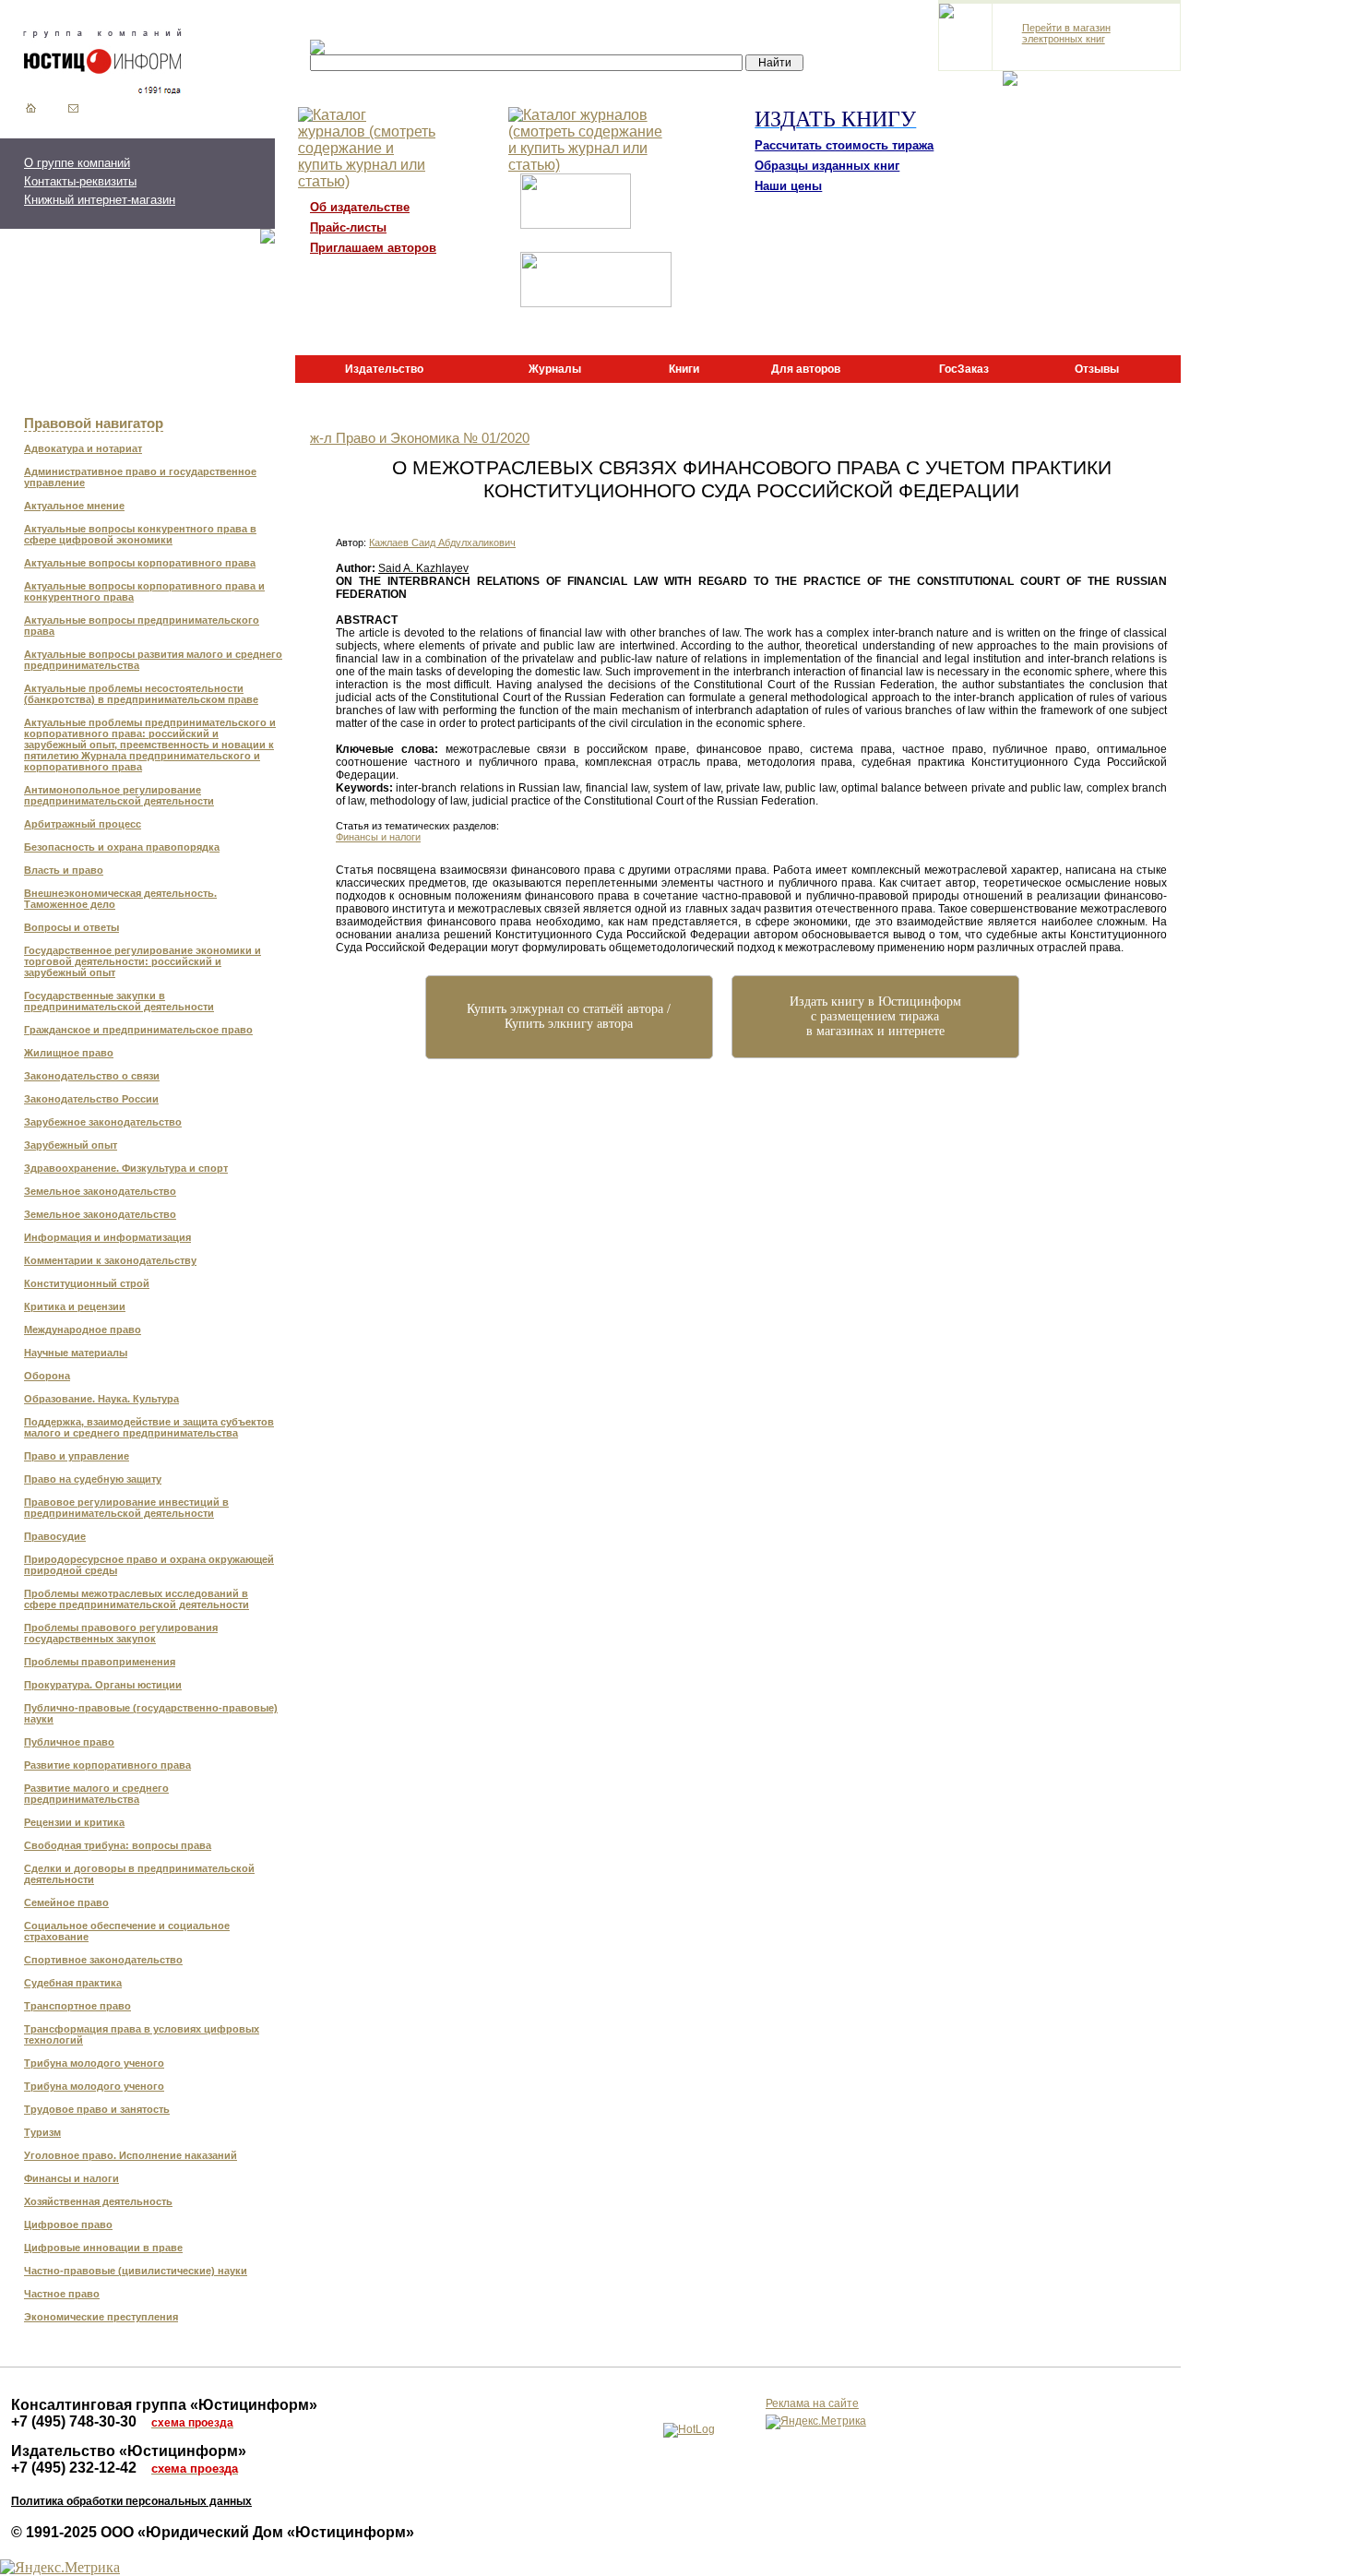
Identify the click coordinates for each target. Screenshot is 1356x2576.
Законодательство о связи (92, 1076)
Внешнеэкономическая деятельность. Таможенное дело (120, 899)
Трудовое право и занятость (97, 2109)
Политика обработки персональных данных (131, 2501)
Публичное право (69, 1742)
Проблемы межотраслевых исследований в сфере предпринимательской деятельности (137, 1599)
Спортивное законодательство (103, 1960)
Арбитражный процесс (83, 824)
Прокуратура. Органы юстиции (103, 1685)
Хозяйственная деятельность (98, 2201)
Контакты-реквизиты (80, 181)
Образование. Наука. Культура (101, 1399)
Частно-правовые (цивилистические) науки (136, 2271)
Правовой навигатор (94, 423)
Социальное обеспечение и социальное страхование (127, 1931)
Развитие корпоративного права (107, 1765)
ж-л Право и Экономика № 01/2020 (420, 438)
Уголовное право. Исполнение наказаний (131, 2155)
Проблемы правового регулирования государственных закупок (121, 1633)
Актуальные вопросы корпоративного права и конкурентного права (144, 591)
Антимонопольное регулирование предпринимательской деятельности (119, 795)
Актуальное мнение (74, 506)
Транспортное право (77, 2006)
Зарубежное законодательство (103, 1122)
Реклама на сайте (812, 2403)
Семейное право (66, 1902)
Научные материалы (76, 1353)
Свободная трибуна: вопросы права (118, 1845)
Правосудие (55, 1536)
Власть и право (64, 870)
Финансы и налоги (71, 2178)
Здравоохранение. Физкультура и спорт (126, 1168)
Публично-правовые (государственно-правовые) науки (151, 1713)
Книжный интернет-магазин (100, 200)
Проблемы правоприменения (100, 1662)
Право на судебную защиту (93, 1479)
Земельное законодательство (100, 1191)
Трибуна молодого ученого (94, 2063)
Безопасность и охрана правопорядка (122, 847)
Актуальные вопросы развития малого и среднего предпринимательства (153, 660)
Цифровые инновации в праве (103, 2248)
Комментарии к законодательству (110, 1260)
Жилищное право (69, 1053)
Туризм (42, 2132)
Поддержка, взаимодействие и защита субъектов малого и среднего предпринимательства (149, 1427)
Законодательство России (91, 1099)
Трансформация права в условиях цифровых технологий (142, 2034)
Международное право (83, 1330)
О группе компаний (77, 163)
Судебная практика (73, 1983)
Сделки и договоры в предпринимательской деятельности (139, 1874)
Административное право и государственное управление (140, 477)
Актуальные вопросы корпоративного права (140, 563)
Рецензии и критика (74, 1822)
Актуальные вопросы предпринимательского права (142, 626)
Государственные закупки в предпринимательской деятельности (119, 1001)
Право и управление (77, 1456)
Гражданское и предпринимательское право (138, 1030)
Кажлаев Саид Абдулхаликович (442, 543)
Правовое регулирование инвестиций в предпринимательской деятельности (126, 1508)
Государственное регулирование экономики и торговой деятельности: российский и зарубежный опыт (143, 961)
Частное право (62, 2294)
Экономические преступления (101, 2317)
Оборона (47, 1376)
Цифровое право (68, 2224)
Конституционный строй (87, 1283)
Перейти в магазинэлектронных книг (1066, 33)
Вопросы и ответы (71, 927)
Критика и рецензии (75, 1306)
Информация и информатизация (107, 1237)
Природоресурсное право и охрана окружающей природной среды (149, 1565)
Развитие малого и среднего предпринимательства (96, 1794)
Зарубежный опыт (71, 1145)
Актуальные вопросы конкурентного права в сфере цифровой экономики (140, 534)
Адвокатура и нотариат (83, 448)
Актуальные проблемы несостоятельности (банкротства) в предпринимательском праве (141, 694)
